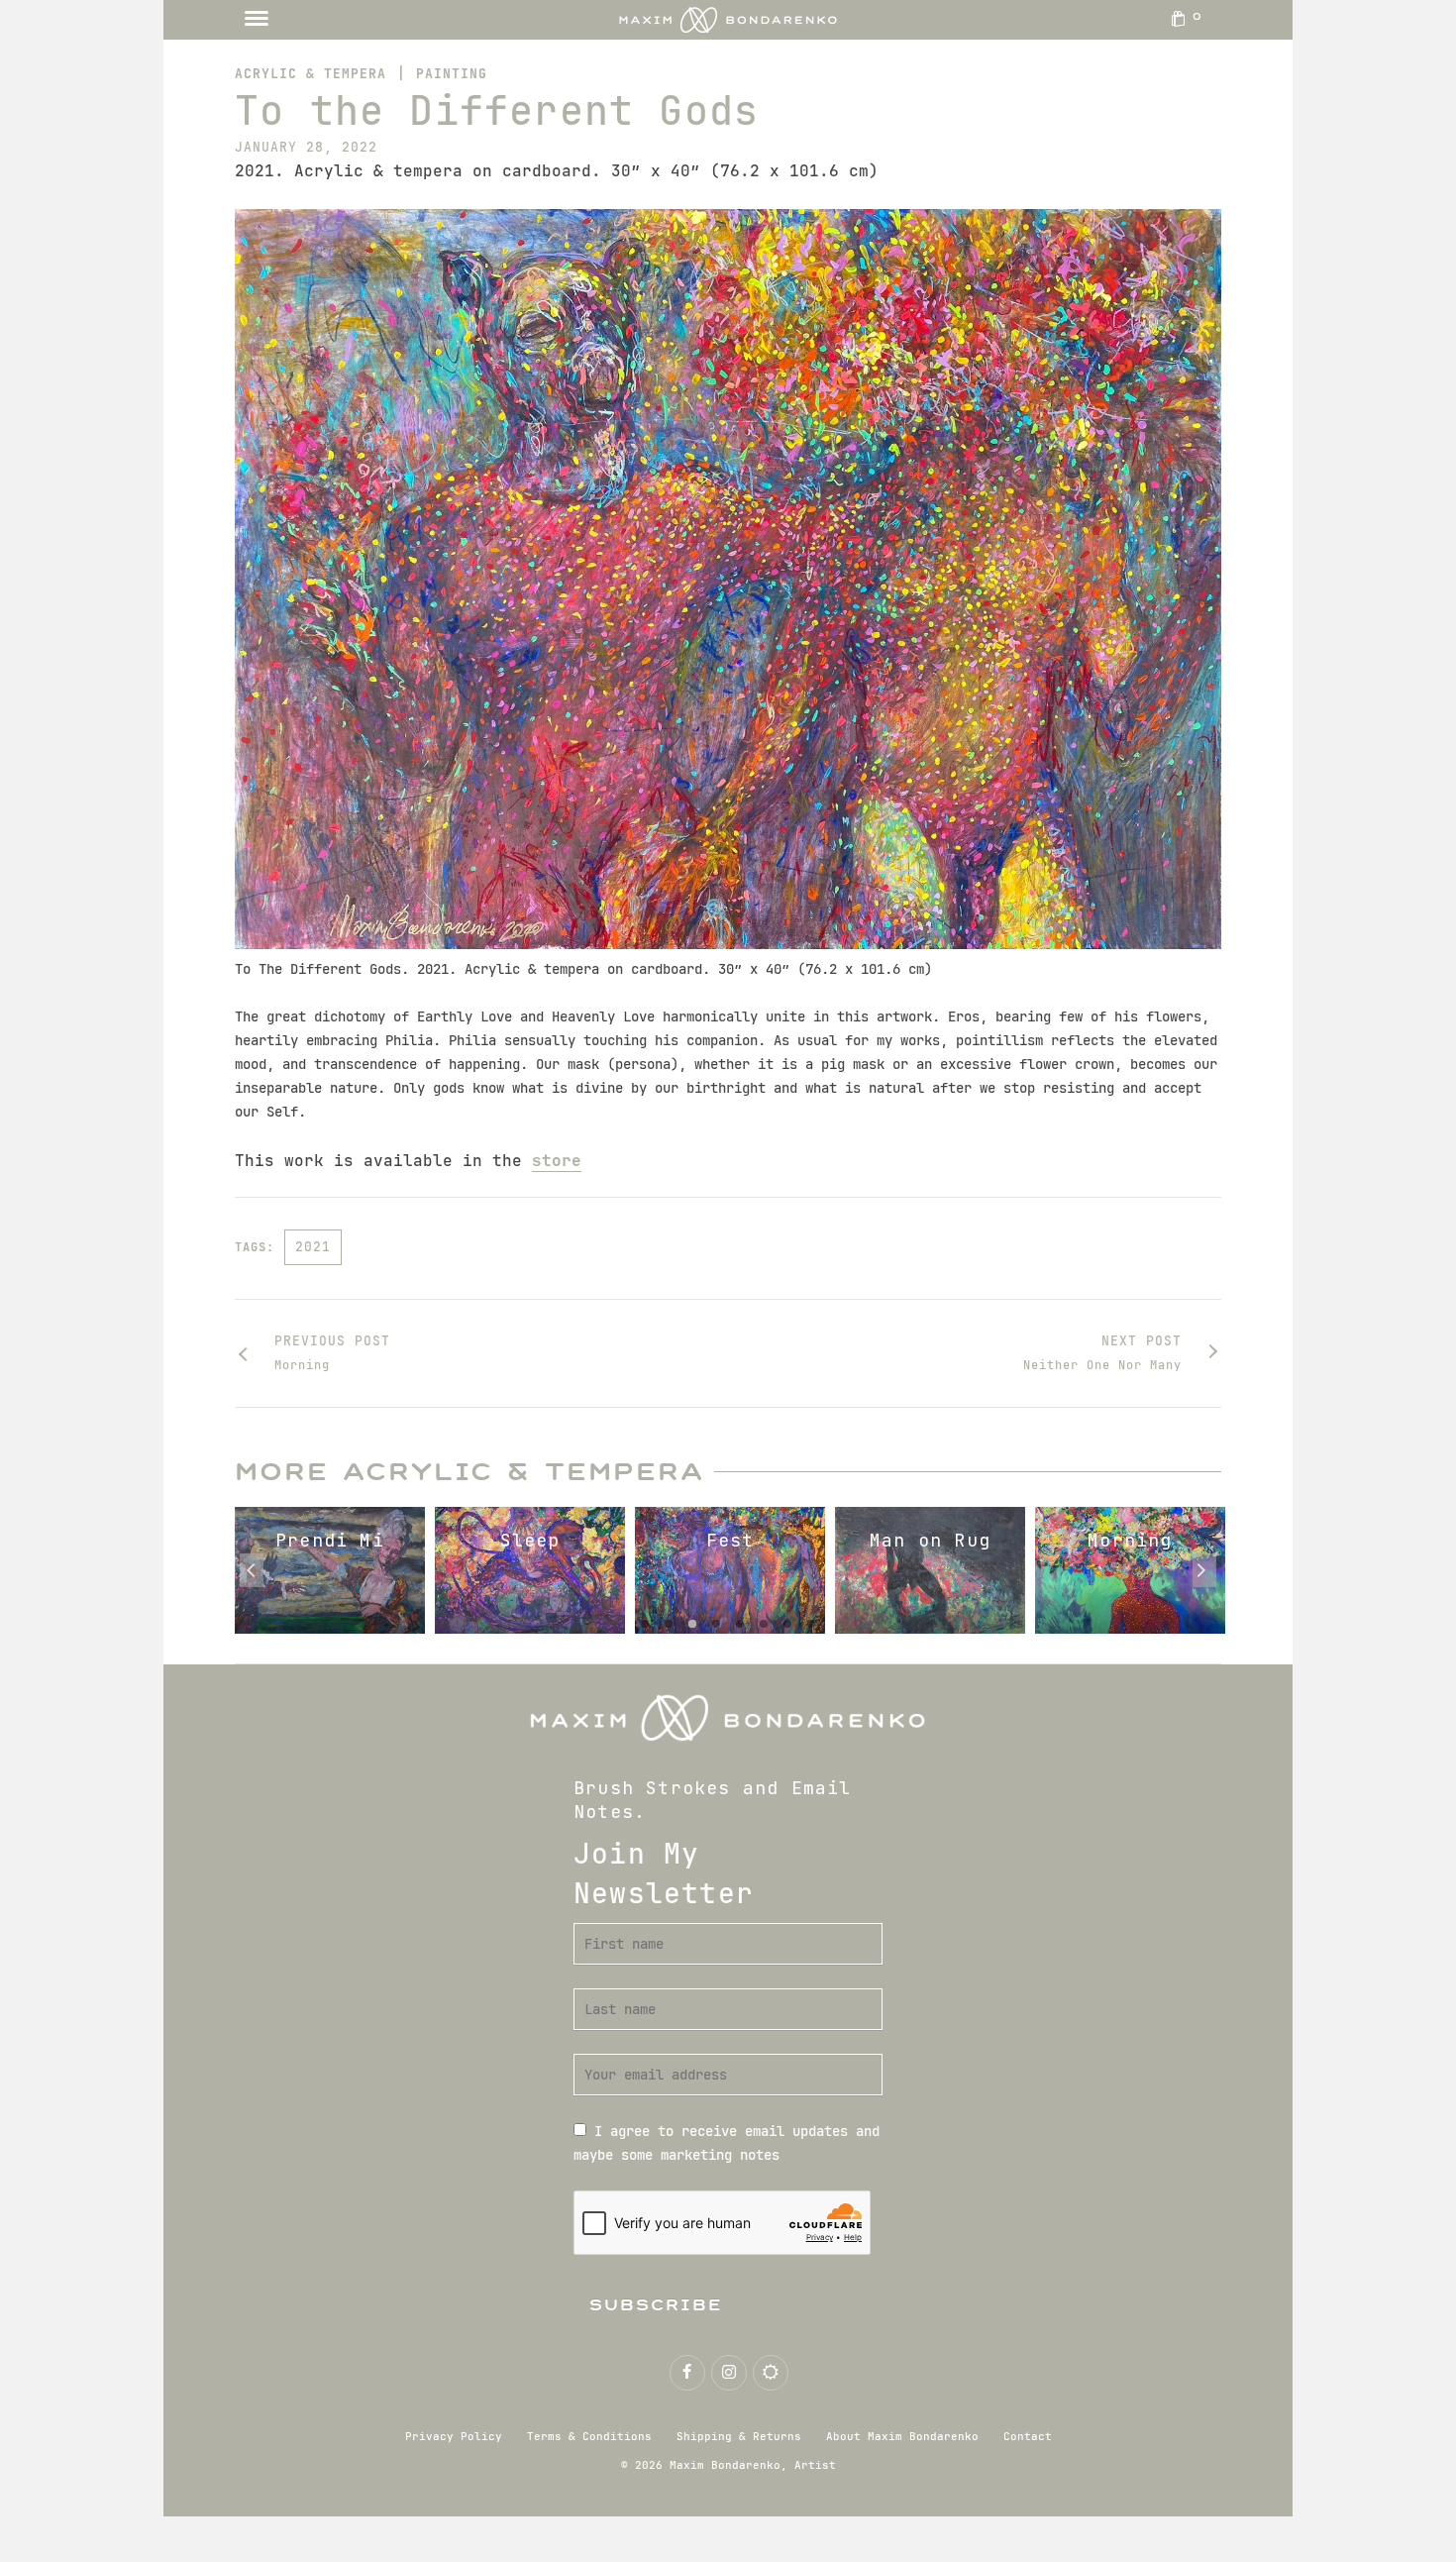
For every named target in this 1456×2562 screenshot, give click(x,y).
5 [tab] (740, 1624)
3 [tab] (692, 1624)
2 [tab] (669, 1624)
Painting (452, 74)
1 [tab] (645, 1624)
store (557, 1161)
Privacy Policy (454, 2436)
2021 (313, 1247)
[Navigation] (257, 20)
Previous (252, 1570)
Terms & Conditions (589, 2436)
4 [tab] (716, 1624)
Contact (1028, 2436)
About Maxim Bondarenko (902, 2436)
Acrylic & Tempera (311, 74)
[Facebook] (687, 2373)
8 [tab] (811, 1624)
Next (1204, 1570)
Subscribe (656, 2305)
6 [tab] (764, 1624)
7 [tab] (787, 1624)
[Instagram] (729, 2373)
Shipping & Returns (739, 2436)
